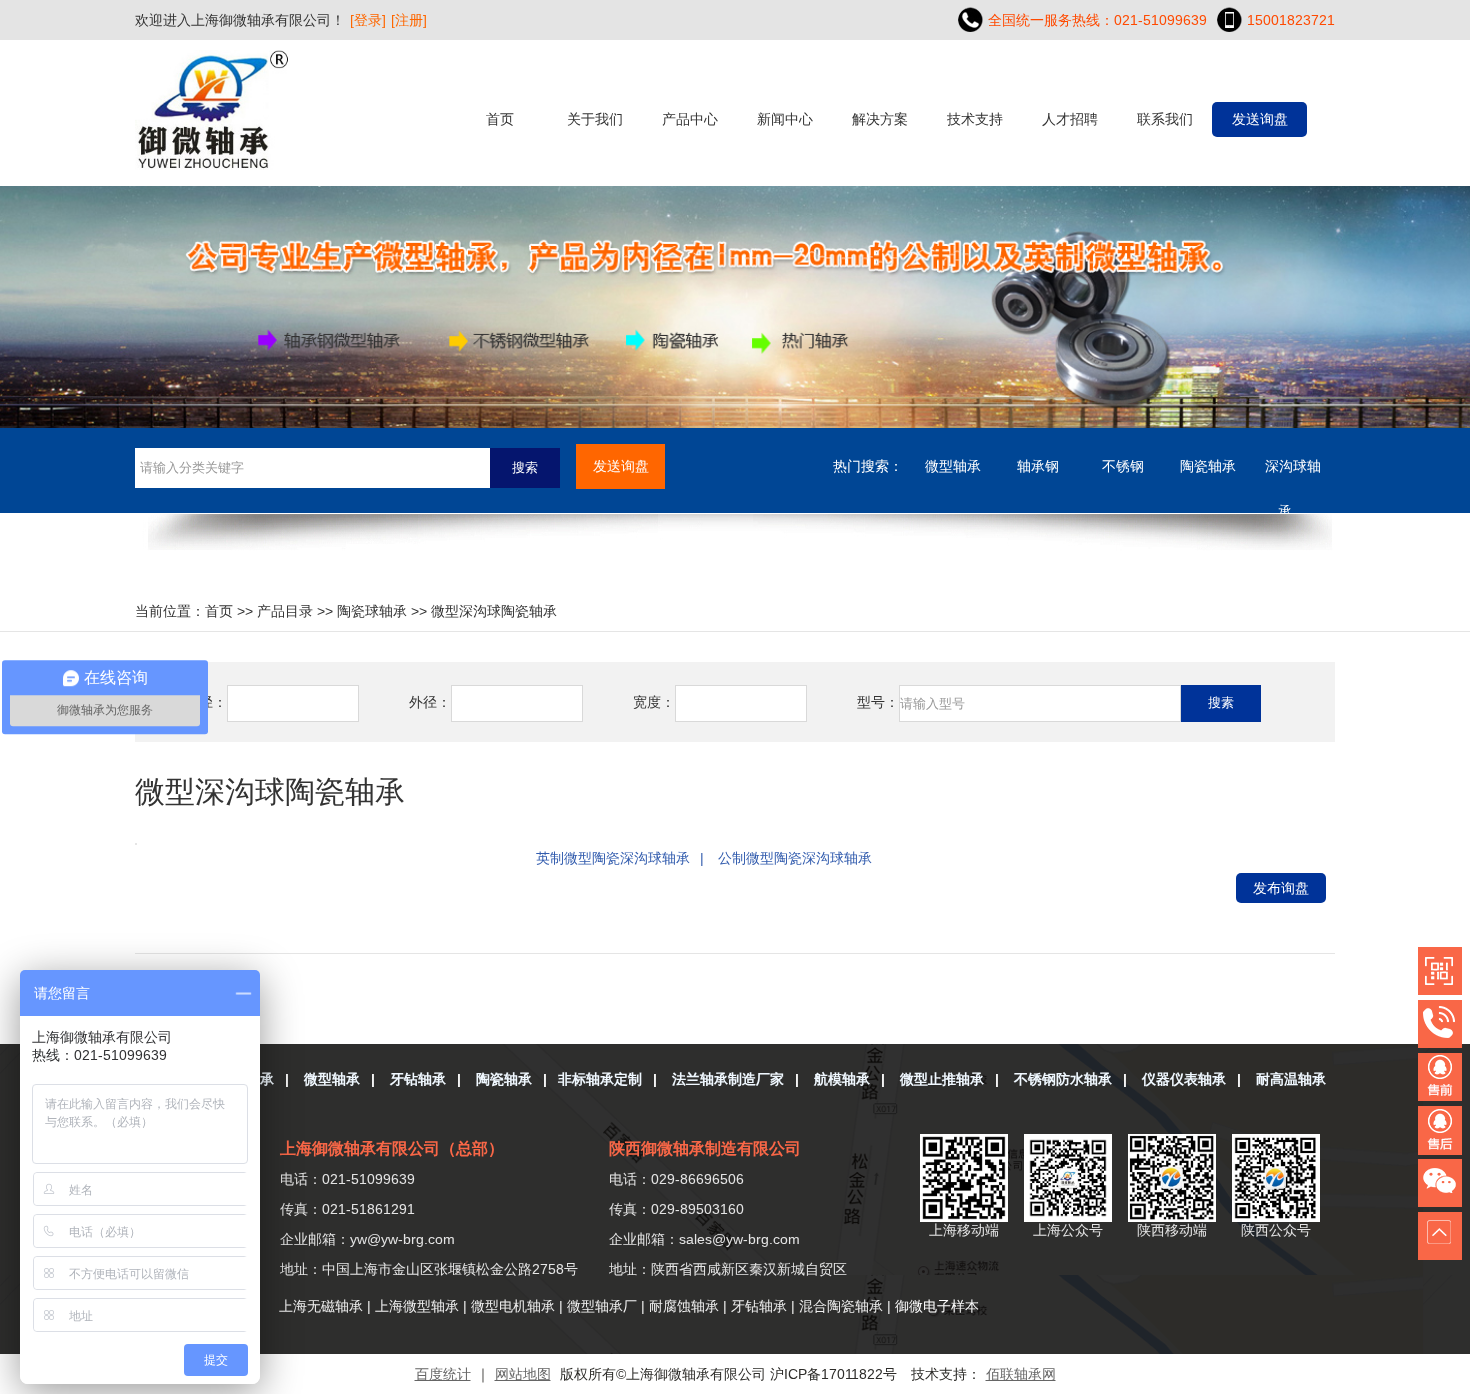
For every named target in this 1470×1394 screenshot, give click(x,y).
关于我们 (595, 119)
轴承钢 (1038, 466)
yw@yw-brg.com (402, 1239)
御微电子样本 (937, 1306)
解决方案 (880, 119)
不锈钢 (1123, 466)
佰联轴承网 (1021, 1374)
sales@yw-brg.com (739, 1239)
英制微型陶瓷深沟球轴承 (613, 858)
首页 (500, 119)
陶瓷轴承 (1208, 466)
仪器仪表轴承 (1184, 1079)
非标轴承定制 (600, 1079)
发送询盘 (1260, 119)
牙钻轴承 (418, 1079)
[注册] (409, 20)
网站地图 (523, 1374)
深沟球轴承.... (1293, 473)
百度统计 (443, 1374)
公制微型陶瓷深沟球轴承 (795, 858)
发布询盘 (1281, 888)
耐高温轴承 (1291, 1079)
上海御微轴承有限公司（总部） (392, 1148)
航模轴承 (842, 1079)
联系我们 (1165, 119)
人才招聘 (1070, 119)
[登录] (368, 20)
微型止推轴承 (942, 1079)
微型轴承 (953, 466)
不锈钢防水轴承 (1063, 1079)
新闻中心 (785, 119)
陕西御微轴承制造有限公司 (705, 1148)
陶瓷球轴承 (372, 611)
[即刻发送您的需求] (1444, 1079)
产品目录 (285, 611)
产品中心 (690, 119)
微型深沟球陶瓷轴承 (494, 611)
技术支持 (975, 119)
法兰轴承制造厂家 (728, 1079)
